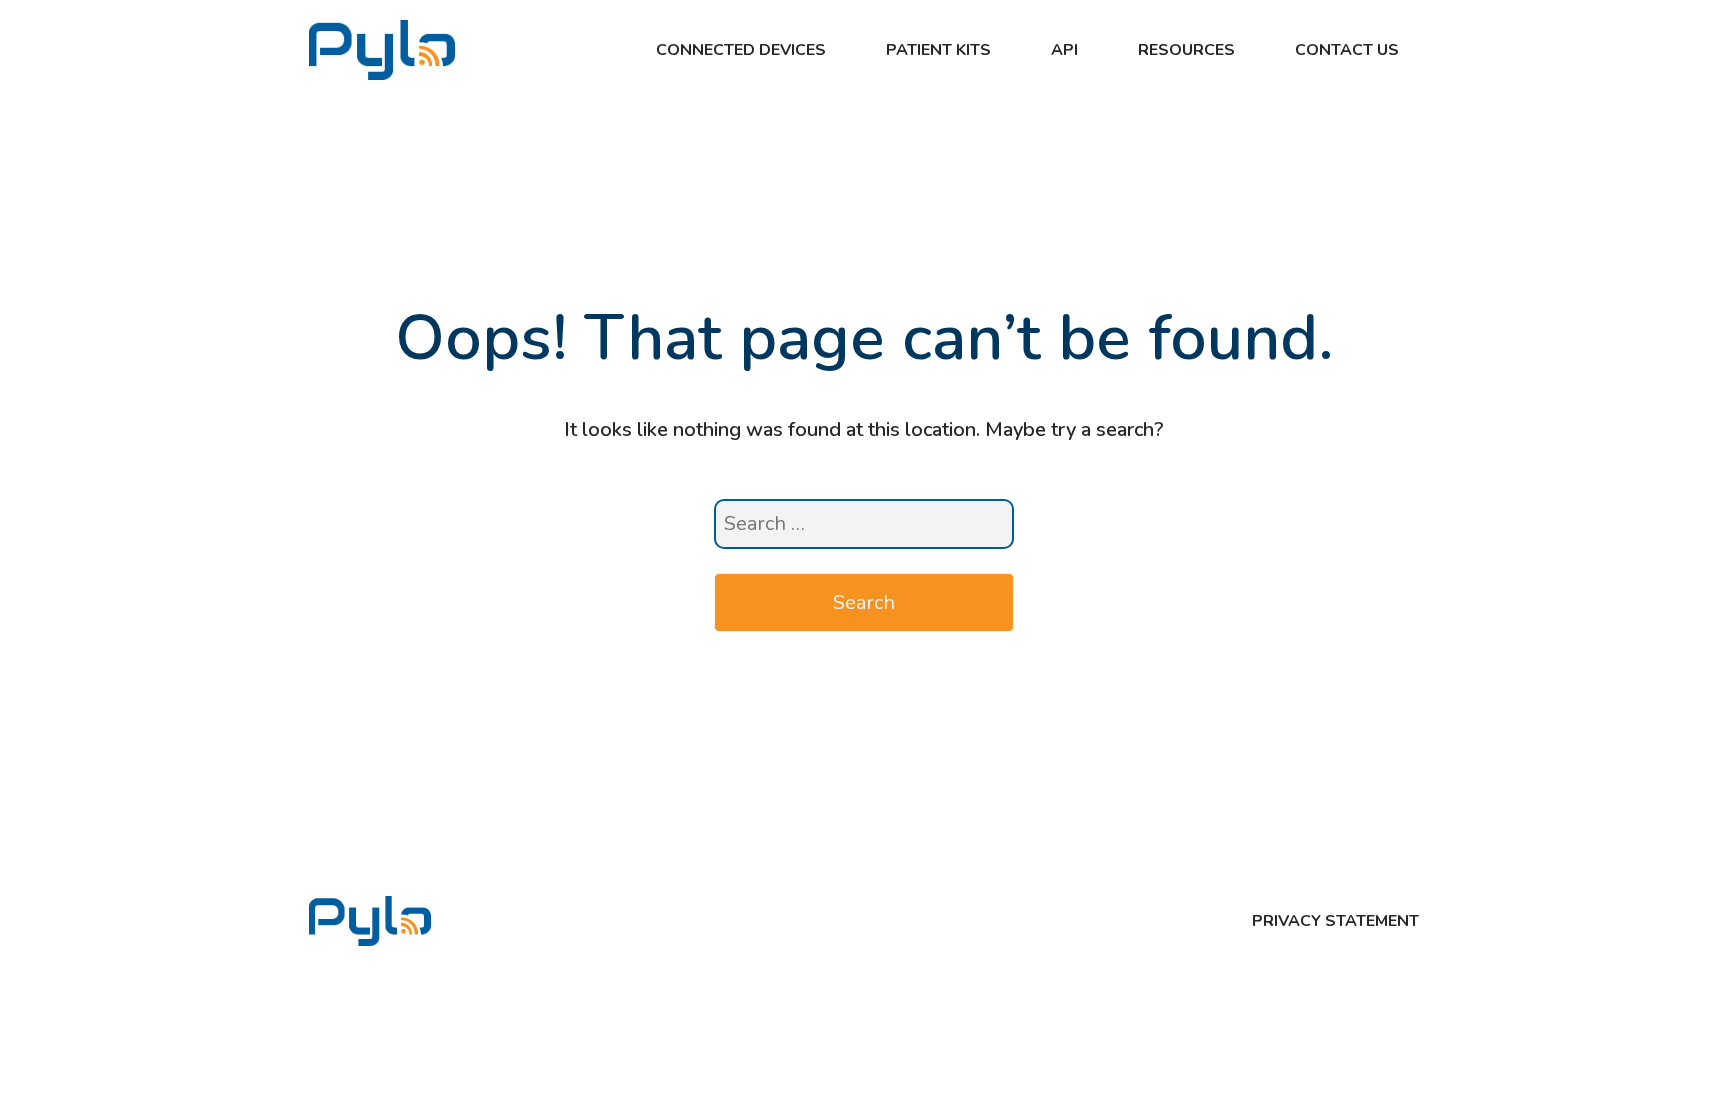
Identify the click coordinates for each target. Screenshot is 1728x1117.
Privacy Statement (1335, 921)
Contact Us (1347, 50)
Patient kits (938, 50)
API (1064, 50)
